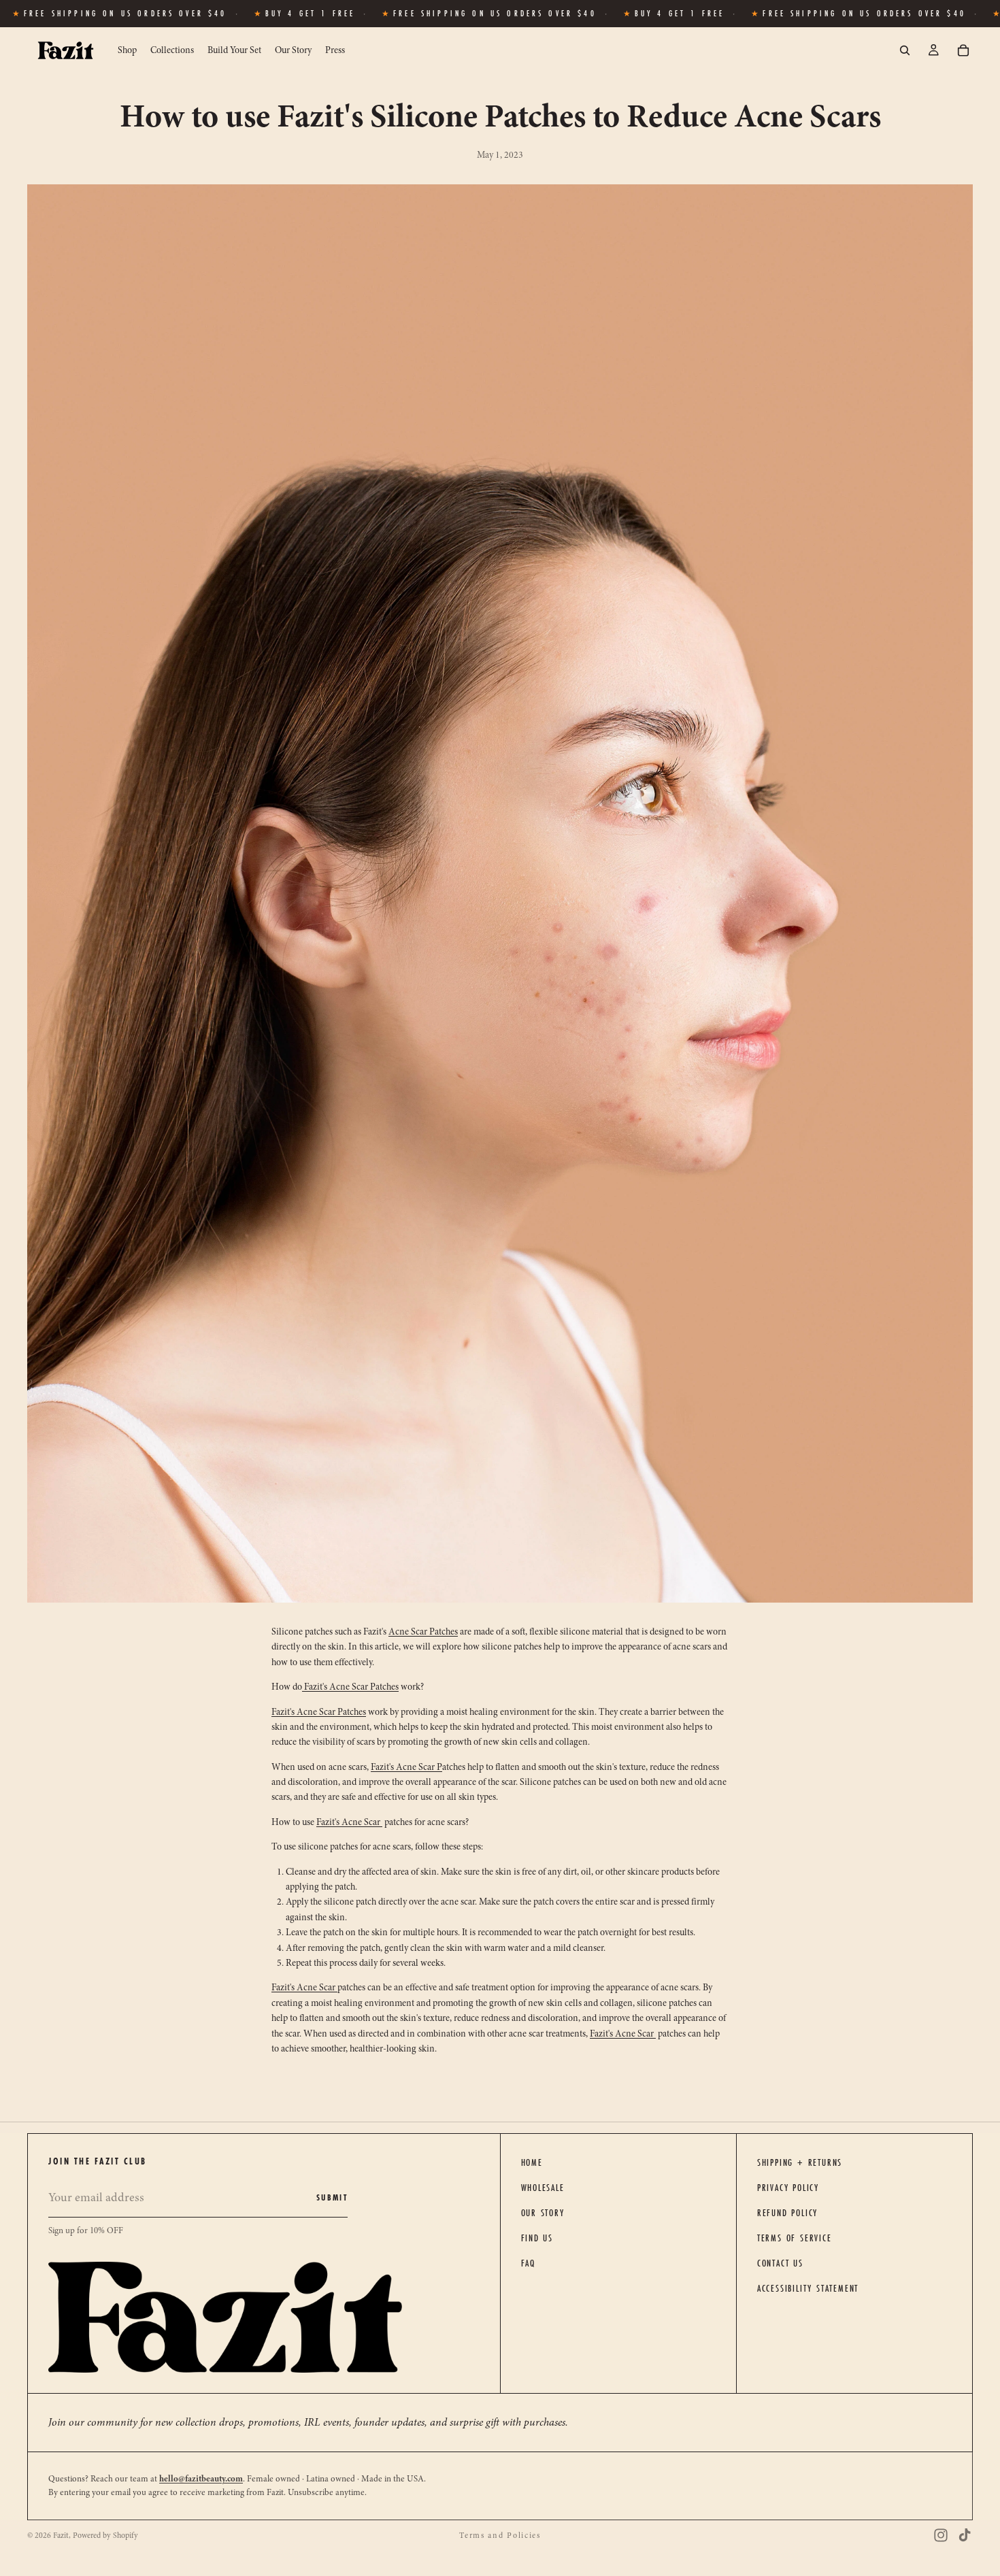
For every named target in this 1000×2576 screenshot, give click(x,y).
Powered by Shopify (105, 2535)
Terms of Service (795, 2238)
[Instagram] (941, 2535)
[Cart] (963, 50)
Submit (332, 2197)
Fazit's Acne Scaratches (319, 1712)
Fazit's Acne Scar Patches (350, 1687)
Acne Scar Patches (423, 1632)
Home (532, 2162)
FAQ (528, 2263)
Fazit (61, 2535)
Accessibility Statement (808, 2288)
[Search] (905, 50)
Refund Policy (787, 2213)
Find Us (537, 2238)
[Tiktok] (965, 2535)
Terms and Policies (500, 2535)
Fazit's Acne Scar (406, 1767)
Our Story (543, 2213)
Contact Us (780, 2263)
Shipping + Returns (800, 2162)
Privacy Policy (788, 2188)
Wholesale (543, 2188)
